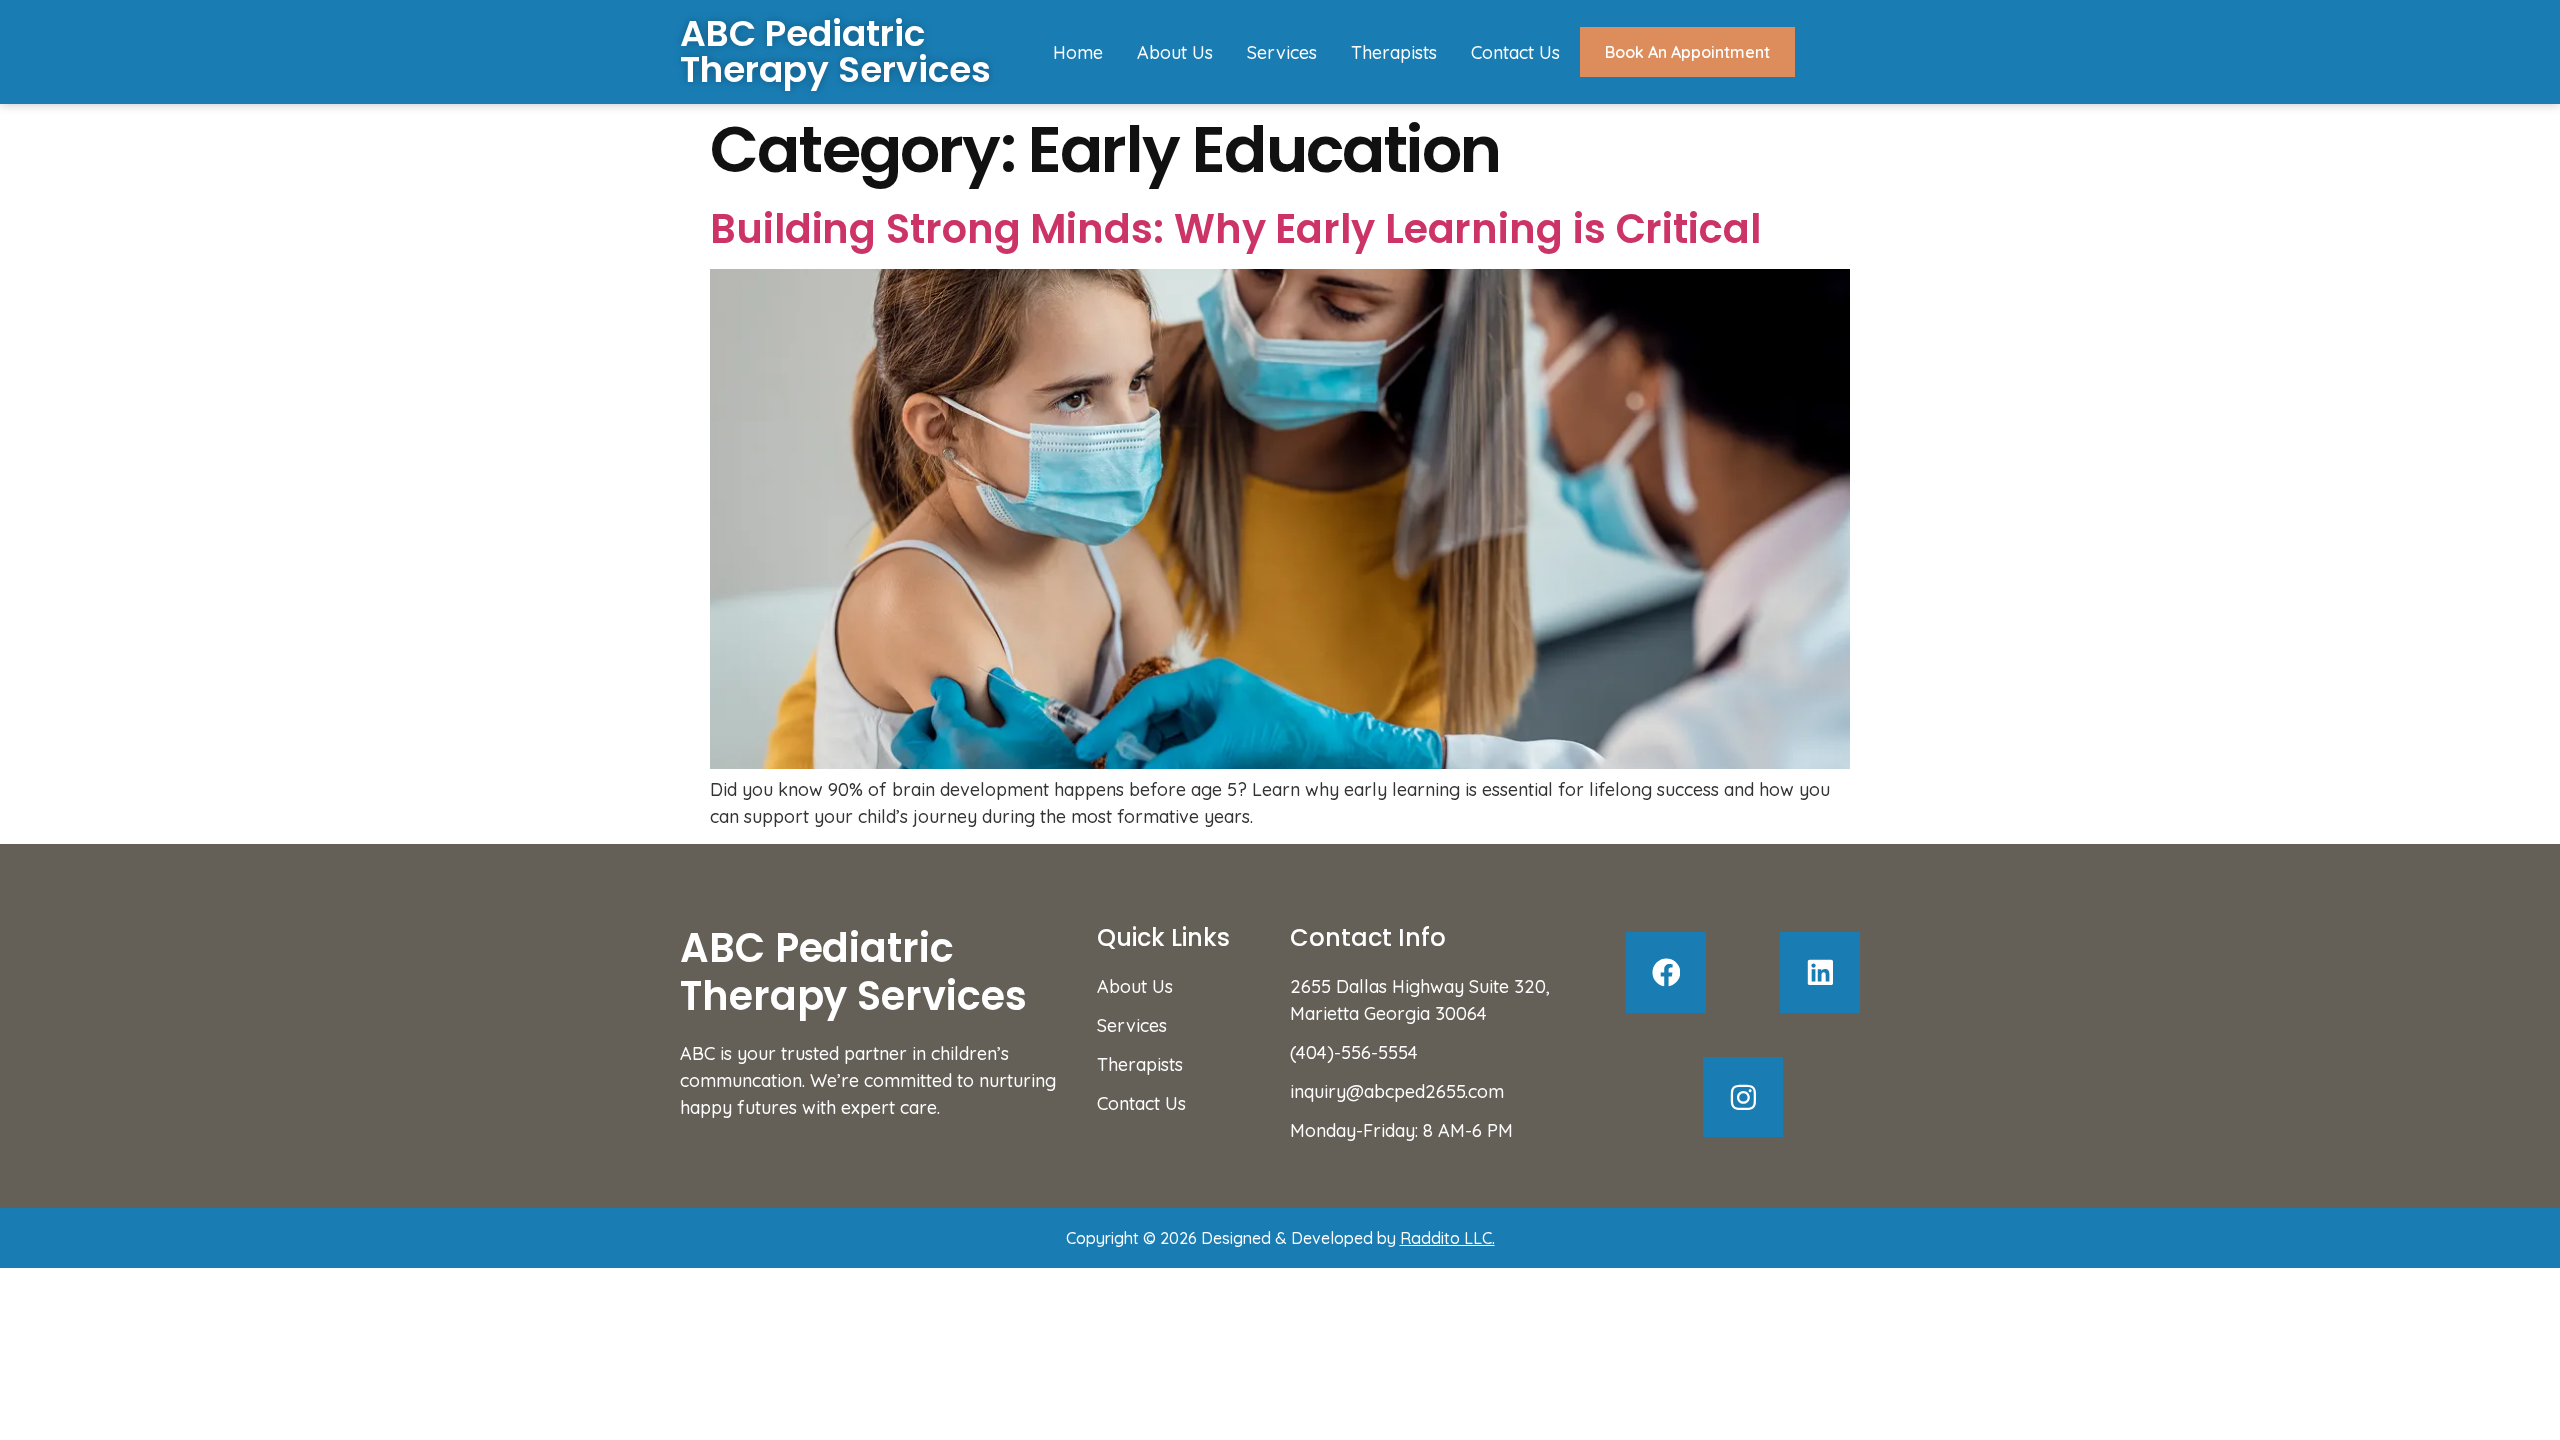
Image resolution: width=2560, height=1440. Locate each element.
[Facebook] (1666, 972)
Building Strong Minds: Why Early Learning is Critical (1235, 229)
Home (1078, 52)
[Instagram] (1743, 1097)
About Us (1175, 52)
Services (1282, 52)
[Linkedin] (1820, 972)
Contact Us (1515, 52)
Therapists (1394, 52)
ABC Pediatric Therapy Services (835, 51)
